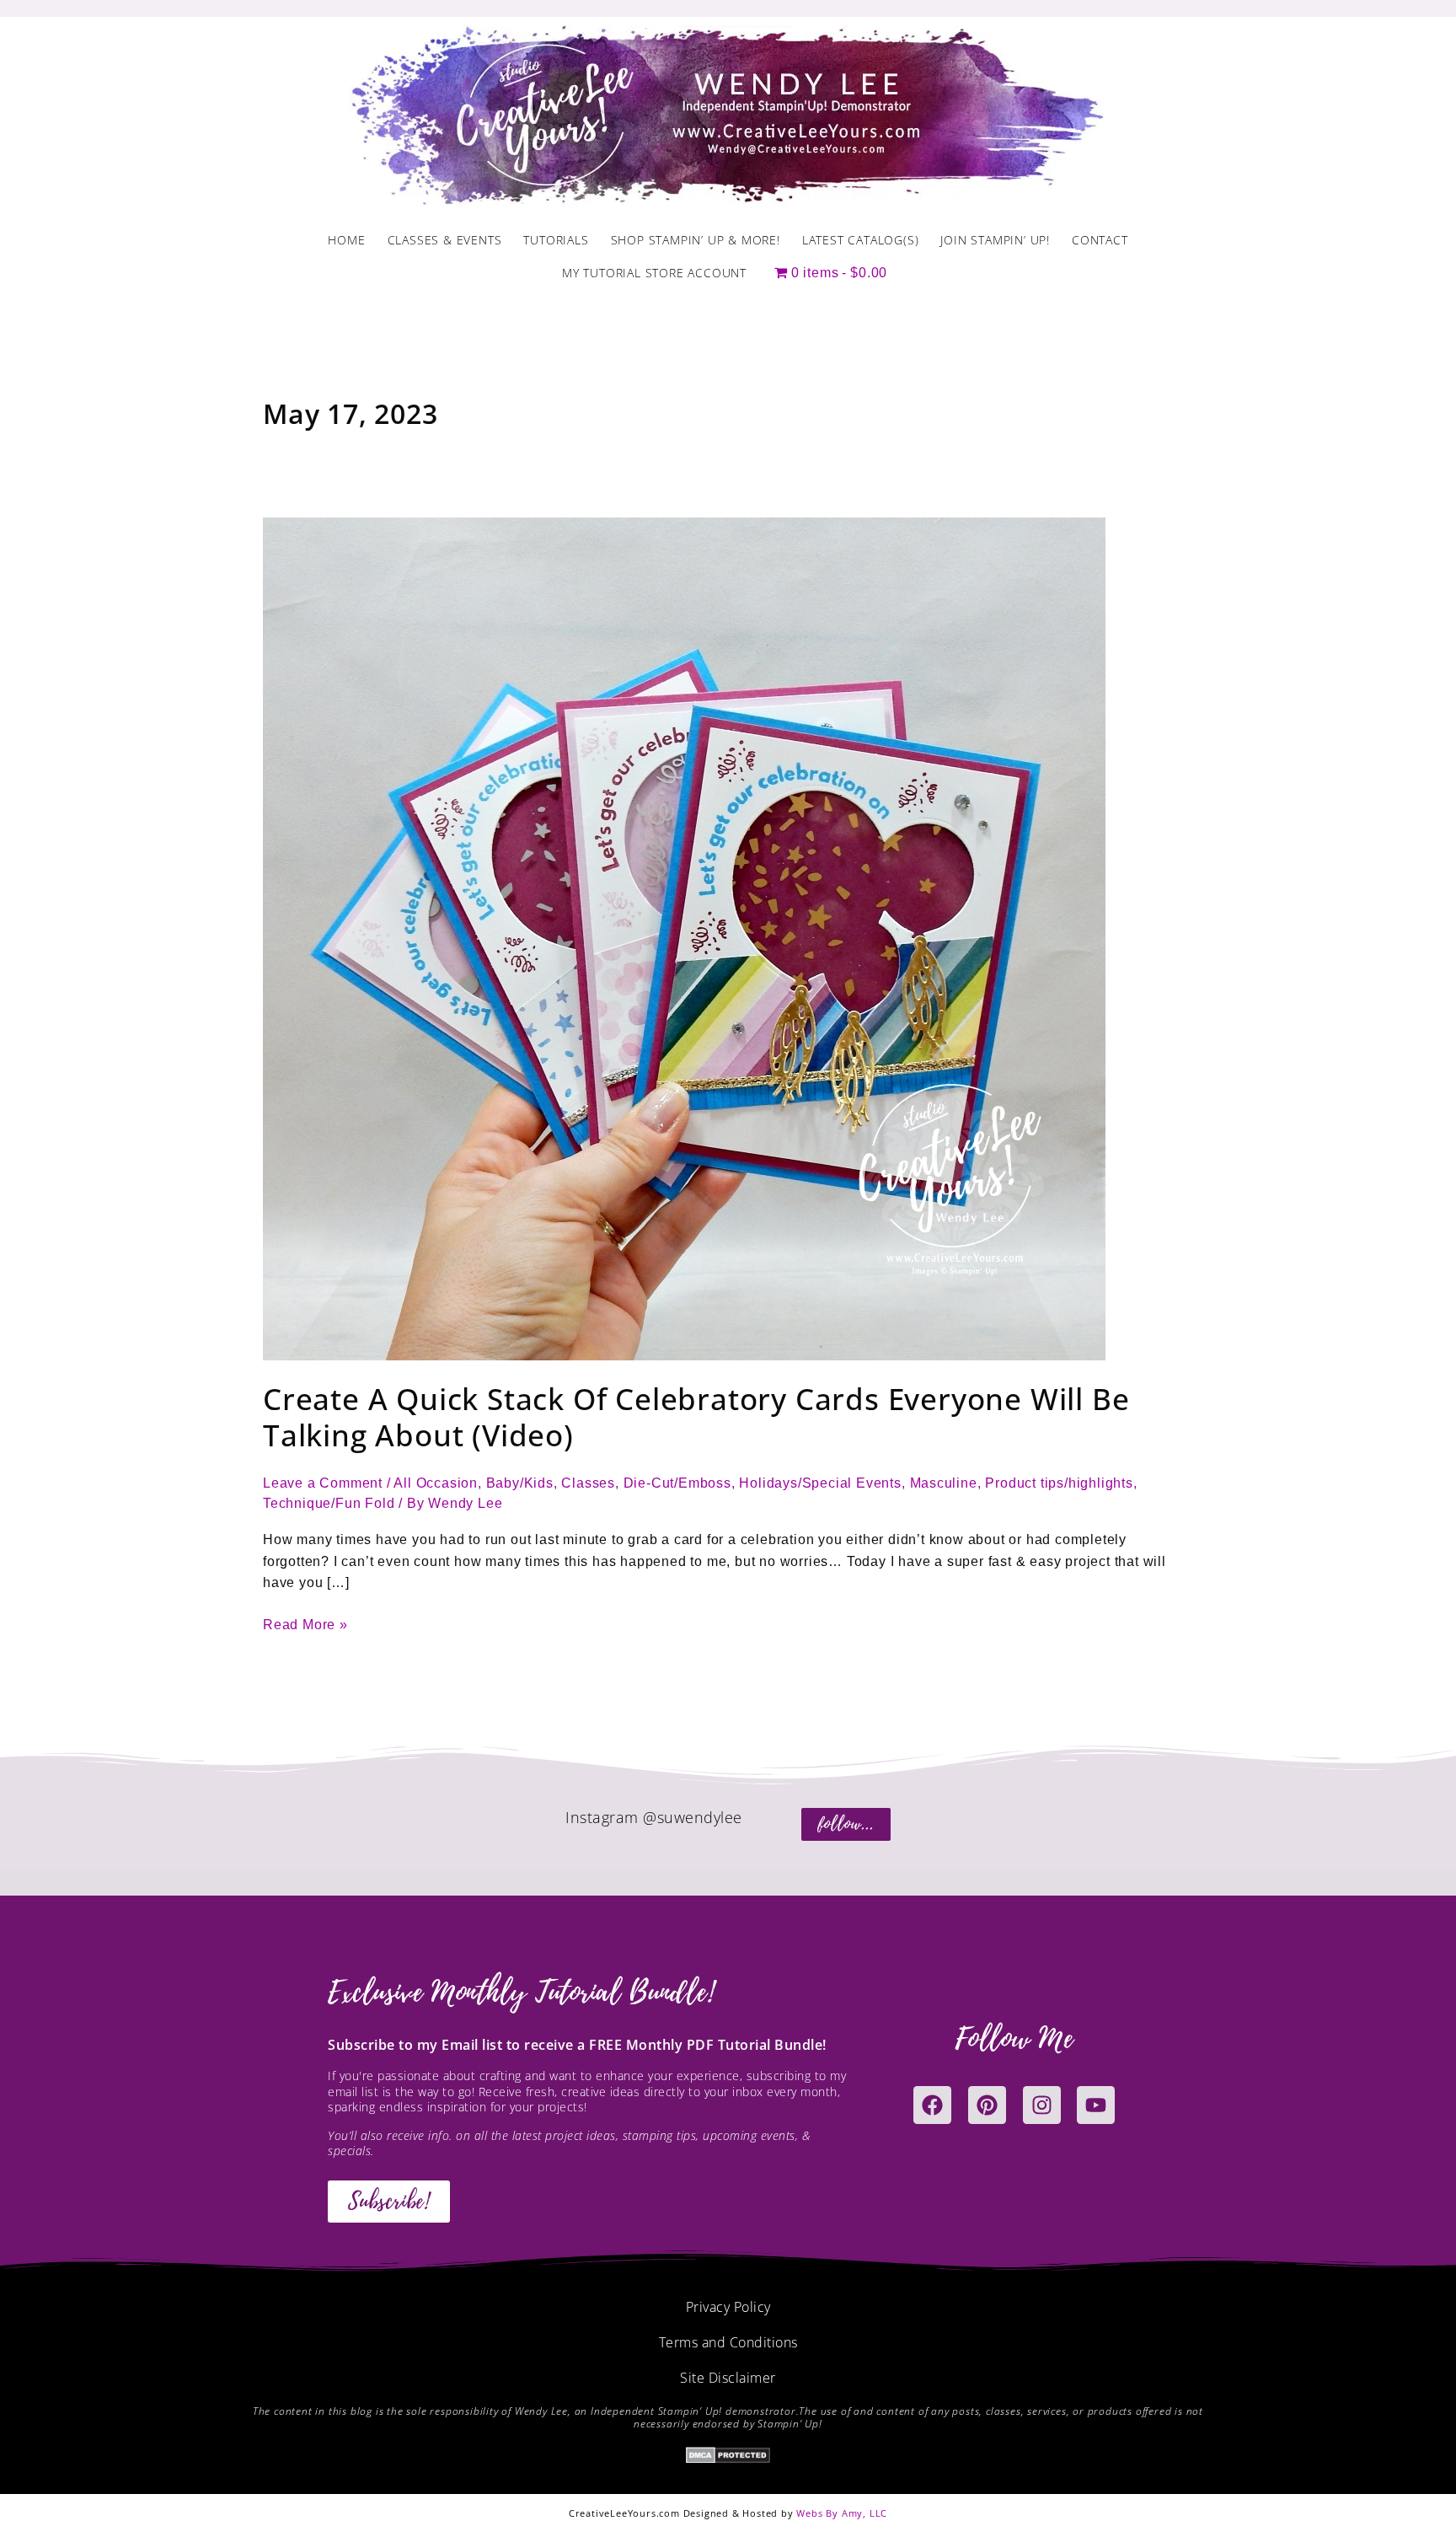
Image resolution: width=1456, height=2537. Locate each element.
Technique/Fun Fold (329, 1503)
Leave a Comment (323, 1483)
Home (346, 240)
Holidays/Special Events (820, 1483)
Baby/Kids (520, 1483)
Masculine (944, 1483)
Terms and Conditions (728, 2342)
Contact (1100, 240)
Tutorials (556, 240)
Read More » (305, 1623)
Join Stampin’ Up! (995, 240)
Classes (588, 1483)
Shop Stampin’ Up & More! (696, 240)
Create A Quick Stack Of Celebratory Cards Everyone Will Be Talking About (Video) (696, 1417)
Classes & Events (445, 240)
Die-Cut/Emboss (677, 1483)
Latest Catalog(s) (861, 240)
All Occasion (436, 1483)
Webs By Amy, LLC (842, 2513)
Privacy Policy (728, 2307)
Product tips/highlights (1059, 1483)
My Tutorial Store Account (654, 273)
